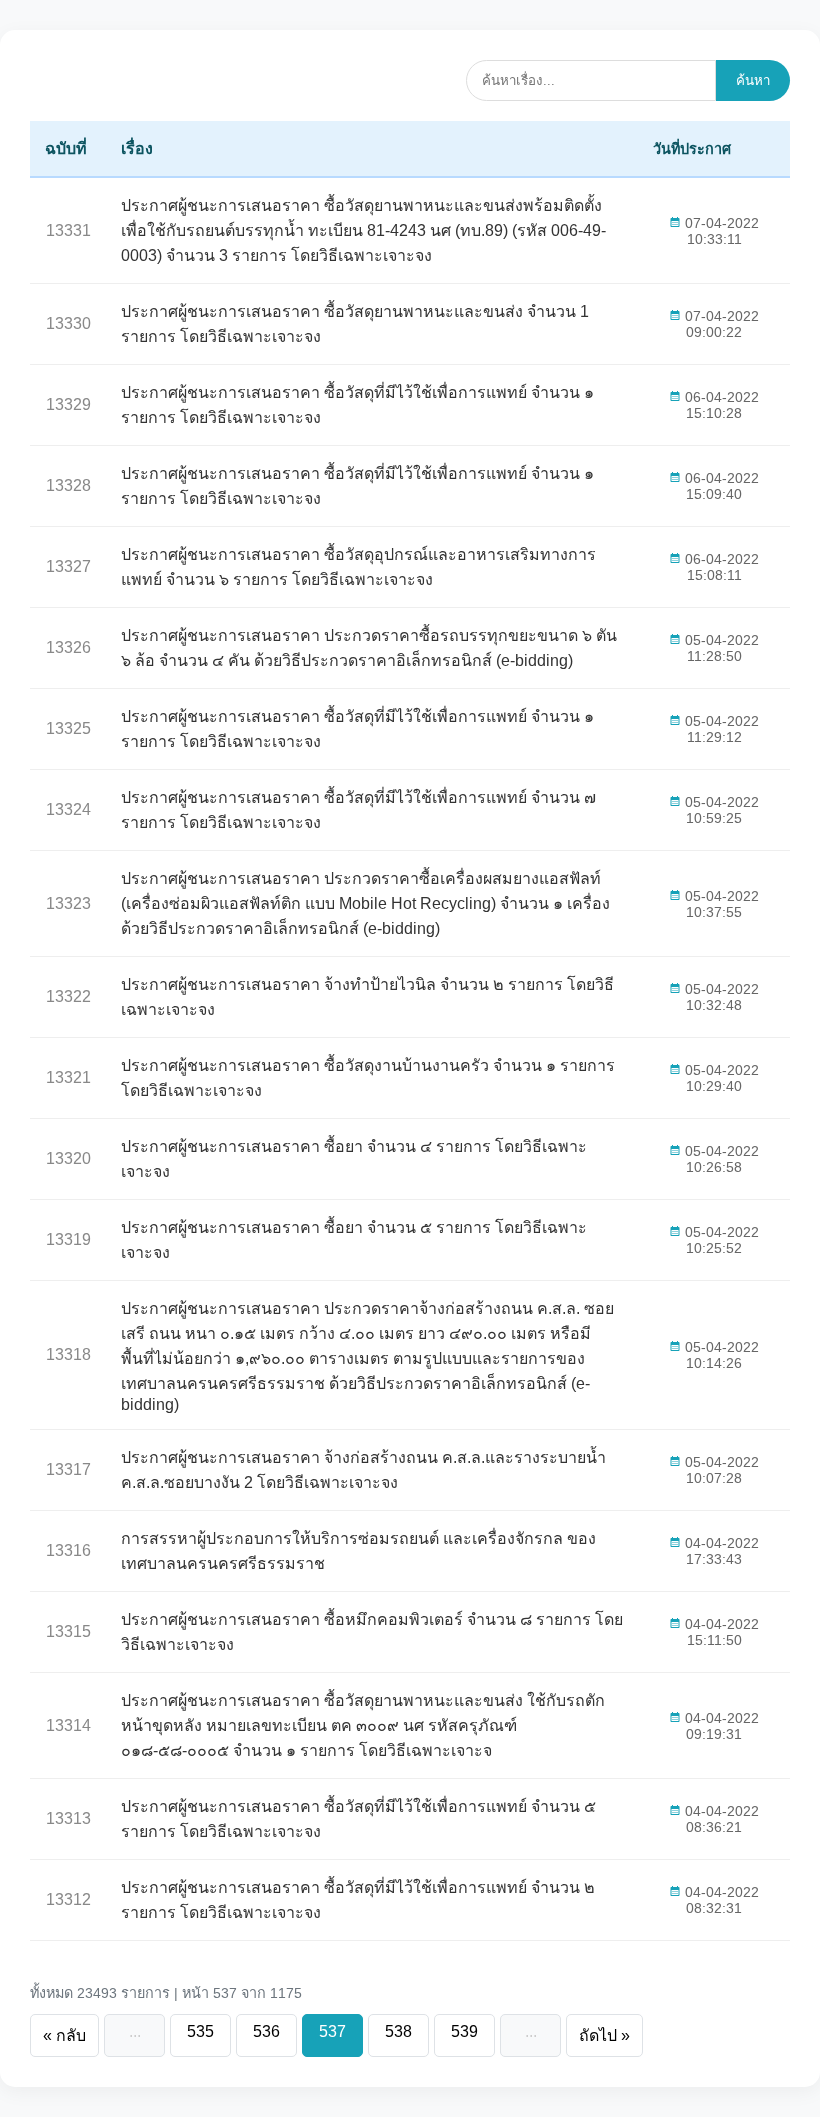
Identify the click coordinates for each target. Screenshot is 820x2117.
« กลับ (64, 2035)
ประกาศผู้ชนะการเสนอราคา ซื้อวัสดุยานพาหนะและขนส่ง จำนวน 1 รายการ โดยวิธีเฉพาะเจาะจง (355, 324)
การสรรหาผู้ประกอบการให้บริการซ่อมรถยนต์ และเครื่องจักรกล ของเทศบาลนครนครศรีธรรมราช (358, 1551)
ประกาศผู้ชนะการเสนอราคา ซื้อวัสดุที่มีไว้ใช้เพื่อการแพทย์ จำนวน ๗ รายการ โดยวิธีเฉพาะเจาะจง (358, 810)
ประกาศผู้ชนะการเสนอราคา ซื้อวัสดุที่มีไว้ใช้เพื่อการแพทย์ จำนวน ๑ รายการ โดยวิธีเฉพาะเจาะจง (357, 405)
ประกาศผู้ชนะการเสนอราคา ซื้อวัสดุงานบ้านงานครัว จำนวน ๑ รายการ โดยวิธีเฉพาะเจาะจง (368, 1078)
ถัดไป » (604, 2035)
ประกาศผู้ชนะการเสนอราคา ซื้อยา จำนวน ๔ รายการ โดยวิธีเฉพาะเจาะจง (354, 1159)
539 (464, 2031)
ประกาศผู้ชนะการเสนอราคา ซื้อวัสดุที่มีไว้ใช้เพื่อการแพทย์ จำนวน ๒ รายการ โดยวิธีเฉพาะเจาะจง (358, 1900)
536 (266, 2031)
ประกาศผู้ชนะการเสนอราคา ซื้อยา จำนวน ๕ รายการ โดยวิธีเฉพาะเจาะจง (354, 1240)
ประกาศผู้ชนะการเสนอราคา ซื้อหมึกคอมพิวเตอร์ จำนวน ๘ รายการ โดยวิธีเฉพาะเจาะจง (372, 1632)
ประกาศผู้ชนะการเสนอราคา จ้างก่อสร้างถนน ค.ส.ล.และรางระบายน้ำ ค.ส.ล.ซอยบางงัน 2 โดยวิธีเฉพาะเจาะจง (363, 1470)
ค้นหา (753, 80)
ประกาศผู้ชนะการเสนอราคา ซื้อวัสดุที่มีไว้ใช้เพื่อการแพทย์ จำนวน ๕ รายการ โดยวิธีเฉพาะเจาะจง (358, 1819)
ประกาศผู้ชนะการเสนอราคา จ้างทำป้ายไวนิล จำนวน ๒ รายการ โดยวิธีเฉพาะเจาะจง (367, 997)
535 (200, 2031)
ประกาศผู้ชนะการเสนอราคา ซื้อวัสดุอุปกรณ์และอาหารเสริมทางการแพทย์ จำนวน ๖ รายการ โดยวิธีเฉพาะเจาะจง (358, 567)
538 (398, 2031)
